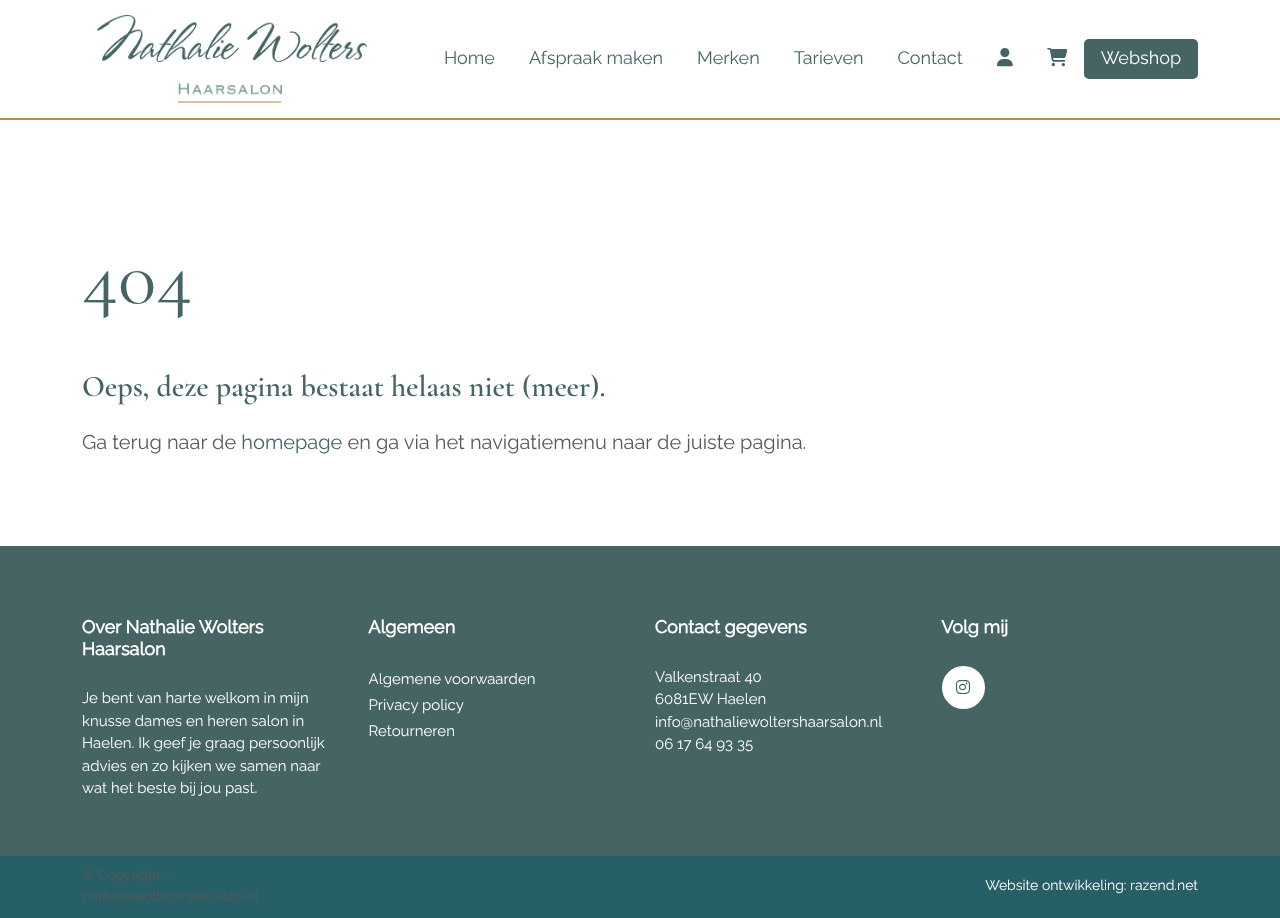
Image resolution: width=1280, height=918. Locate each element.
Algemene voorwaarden (452, 679)
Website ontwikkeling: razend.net (1091, 886)
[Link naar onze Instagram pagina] (963, 687)
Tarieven (829, 58)
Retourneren (412, 731)
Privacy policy (416, 705)
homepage (291, 442)
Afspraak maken (596, 58)
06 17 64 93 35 (704, 744)
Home (469, 58)
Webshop (1141, 58)
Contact (929, 58)
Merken (728, 58)
